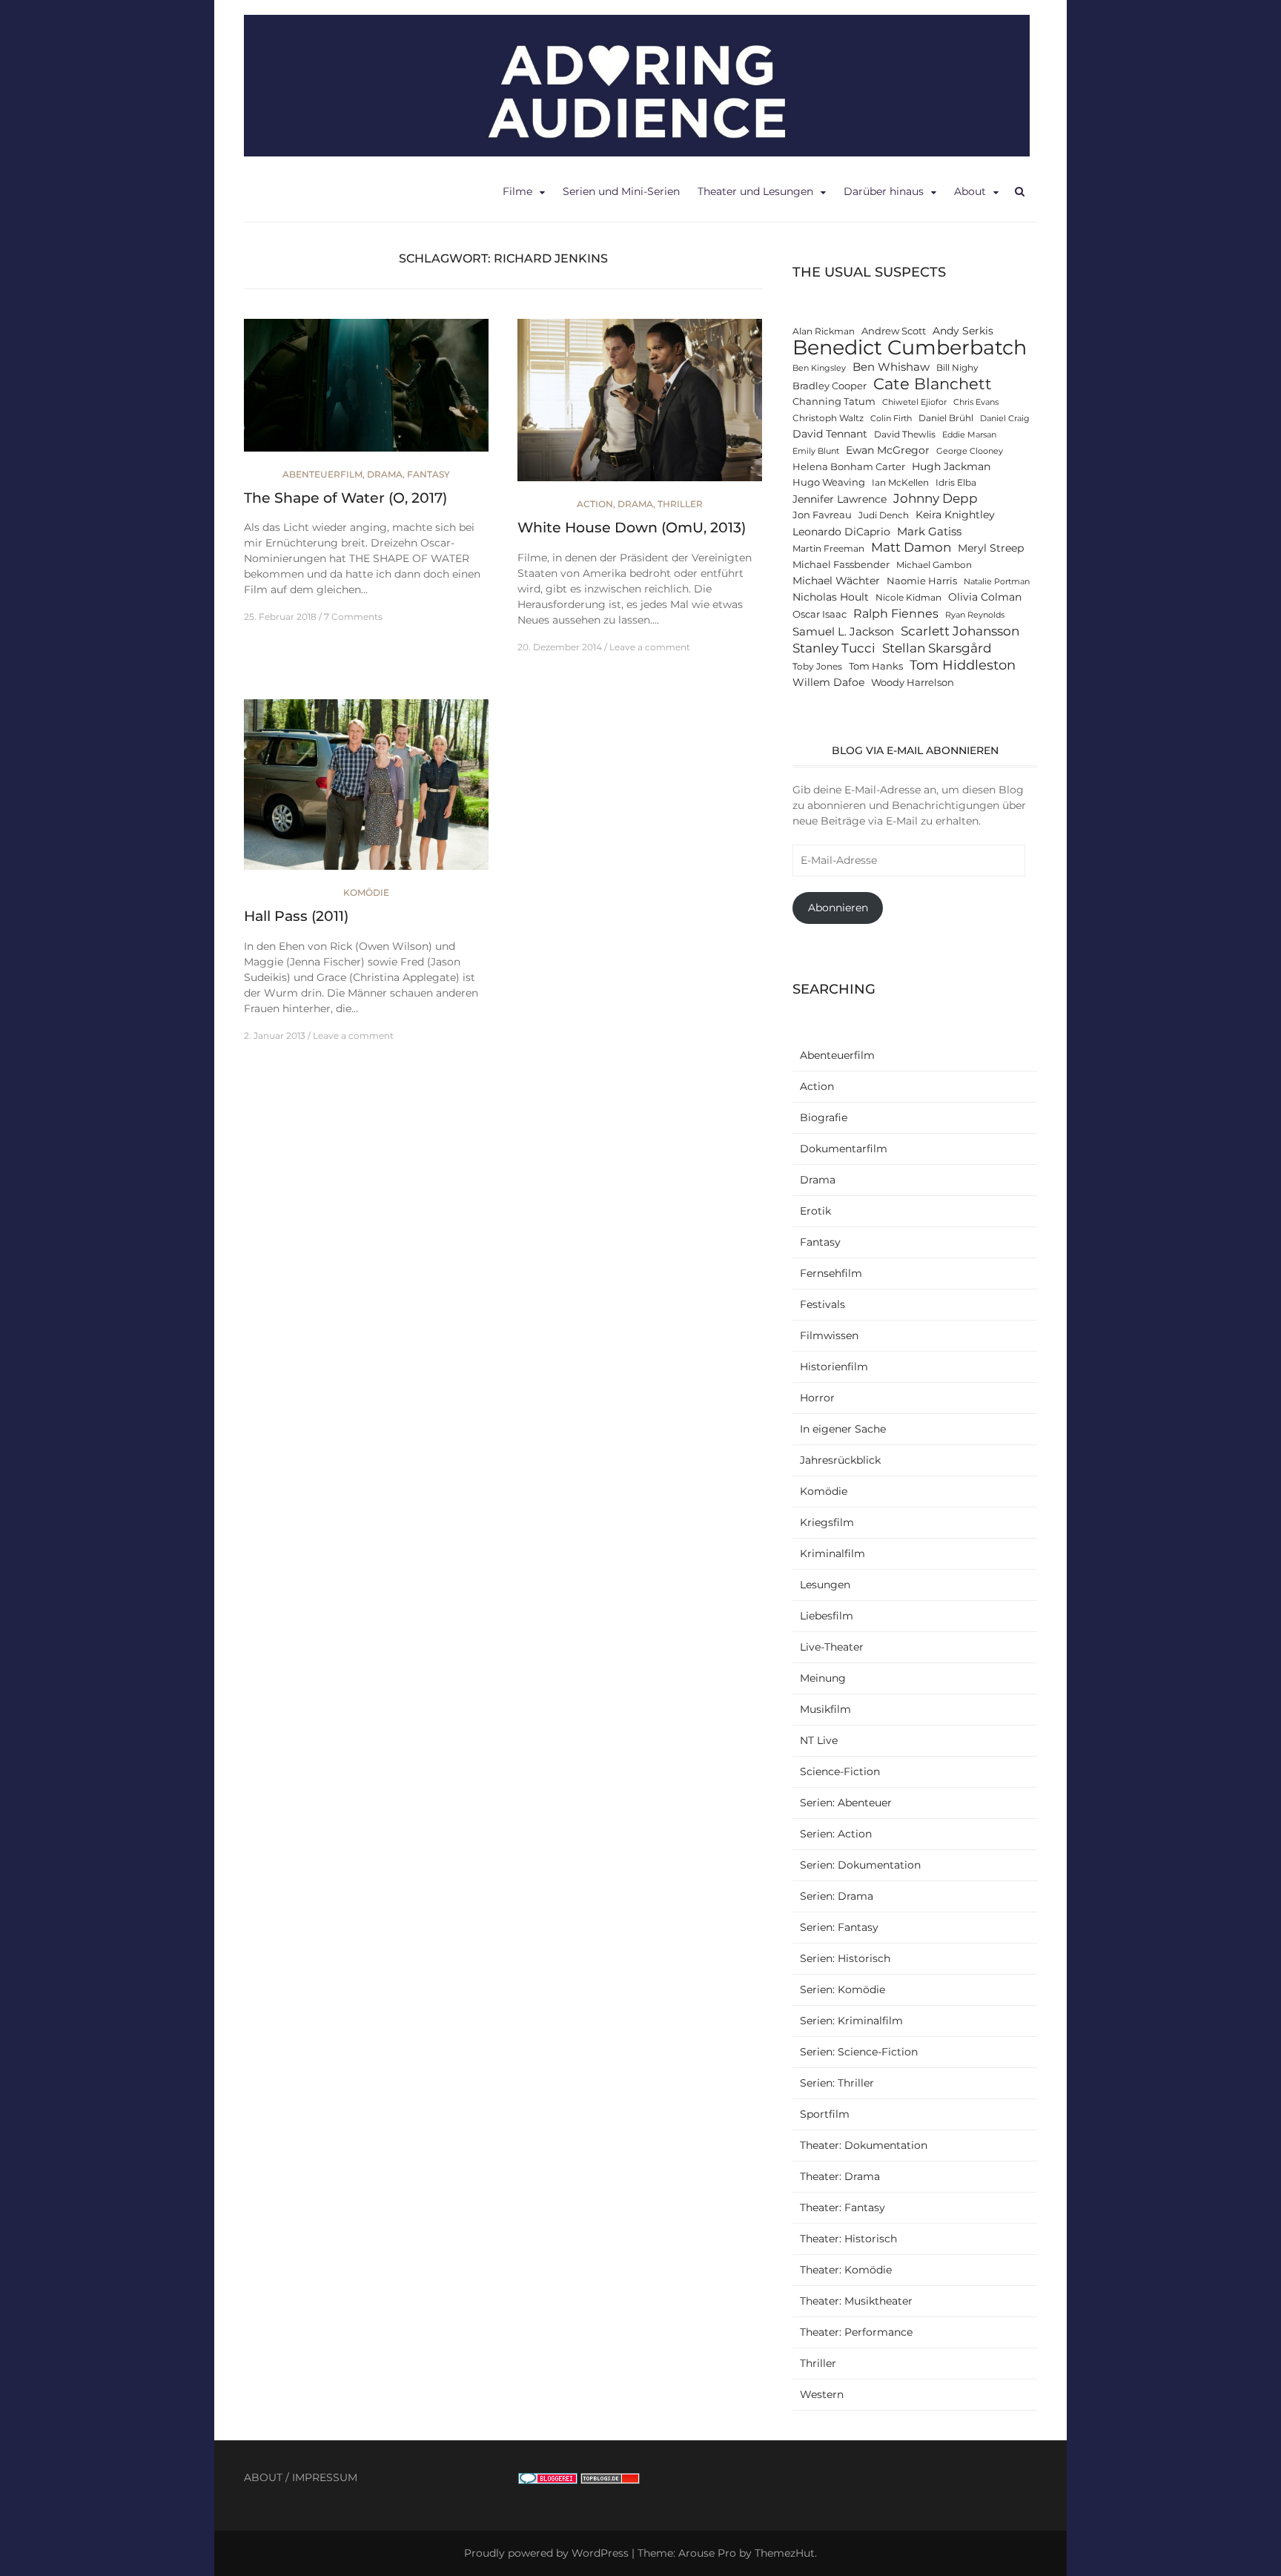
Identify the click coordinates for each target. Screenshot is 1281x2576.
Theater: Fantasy (843, 2207)
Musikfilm (825, 1709)
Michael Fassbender (841, 565)
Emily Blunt (816, 451)
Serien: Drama (837, 1896)
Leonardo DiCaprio (841, 532)
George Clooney (970, 451)
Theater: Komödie (846, 2270)
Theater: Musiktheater (856, 2301)
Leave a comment (650, 647)
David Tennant (830, 434)
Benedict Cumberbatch (910, 347)
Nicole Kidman (908, 598)
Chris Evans (976, 402)
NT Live (819, 1740)
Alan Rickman (824, 331)
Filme (517, 191)
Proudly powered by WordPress (546, 2553)
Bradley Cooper (830, 386)
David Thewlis (905, 435)
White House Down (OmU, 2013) (632, 528)
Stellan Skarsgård (937, 648)
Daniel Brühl (946, 418)
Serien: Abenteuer (846, 1803)
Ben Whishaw (891, 367)
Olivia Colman (985, 597)
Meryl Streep (991, 548)
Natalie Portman (997, 582)
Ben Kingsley (819, 368)
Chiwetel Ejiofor (914, 402)
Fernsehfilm (831, 1273)
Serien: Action (836, 1834)
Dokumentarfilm (844, 1149)
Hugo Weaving (829, 482)
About (970, 191)
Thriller (680, 504)
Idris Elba (956, 483)
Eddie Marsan (969, 435)
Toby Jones (817, 667)
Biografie (824, 1117)
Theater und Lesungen (755, 191)
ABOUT (263, 2477)
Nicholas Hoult (831, 597)
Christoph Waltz (828, 418)
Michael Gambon (934, 565)
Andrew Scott (894, 331)
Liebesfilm (827, 1616)
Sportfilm (825, 2114)
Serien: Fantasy (839, 1927)
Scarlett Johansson (960, 631)
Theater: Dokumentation (864, 2145)
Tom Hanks (876, 666)
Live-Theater (832, 1647)
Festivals (822, 1304)
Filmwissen (829, 1335)
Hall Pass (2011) (296, 916)
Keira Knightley (955, 515)
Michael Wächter (836, 581)
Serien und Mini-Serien (621, 191)
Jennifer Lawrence (840, 499)
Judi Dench (884, 515)
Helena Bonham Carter (849, 467)
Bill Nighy (957, 368)
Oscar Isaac (820, 614)
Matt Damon (911, 547)
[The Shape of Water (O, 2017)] (366, 392)
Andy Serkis (963, 331)
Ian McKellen (900, 483)
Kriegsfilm (827, 1522)
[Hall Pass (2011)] (366, 791)
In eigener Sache (843, 1429)
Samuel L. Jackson (843, 631)
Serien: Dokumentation (860, 1865)
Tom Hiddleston (963, 665)
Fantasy (428, 474)
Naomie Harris (922, 581)
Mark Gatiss (929, 531)
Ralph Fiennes (896, 613)
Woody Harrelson (913, 683)
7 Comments (353, 617)
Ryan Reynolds (975, 615)
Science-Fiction (840, 1771)
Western (822, 2394)
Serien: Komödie (843, 1989)
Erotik (815, 1211)
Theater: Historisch (848, 2239)
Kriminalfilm (833, 1553)
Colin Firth (891, 419)
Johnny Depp (936, 498)
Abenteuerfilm (322, 474)
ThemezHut (785, 2553)
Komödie (366, 892)
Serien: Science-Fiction (859, 2052)
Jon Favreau (822, 515)
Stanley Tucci (834, 648)
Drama (385, 474)
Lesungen (825, 1585)
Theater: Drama (840, 2176)
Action (595, 504)
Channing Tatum (834, 402)
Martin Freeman (828, 549)
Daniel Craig (1005, 419)
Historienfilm (834, 1367)
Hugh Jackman (951, 466)
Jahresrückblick (840, 1460)
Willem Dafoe (828, 682)
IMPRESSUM (325, 2477)
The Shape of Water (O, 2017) (345, 498)
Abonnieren (838, 908)
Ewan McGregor (888, 450)
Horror (817, 1398)
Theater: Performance (856, 2332)
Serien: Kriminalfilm (851, 2021)
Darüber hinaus (884, 191)
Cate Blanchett (933, 384)
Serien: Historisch (845, 1958)
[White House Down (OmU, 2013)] (640, 407)
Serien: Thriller (837, 2083)
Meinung (823, 1678)
